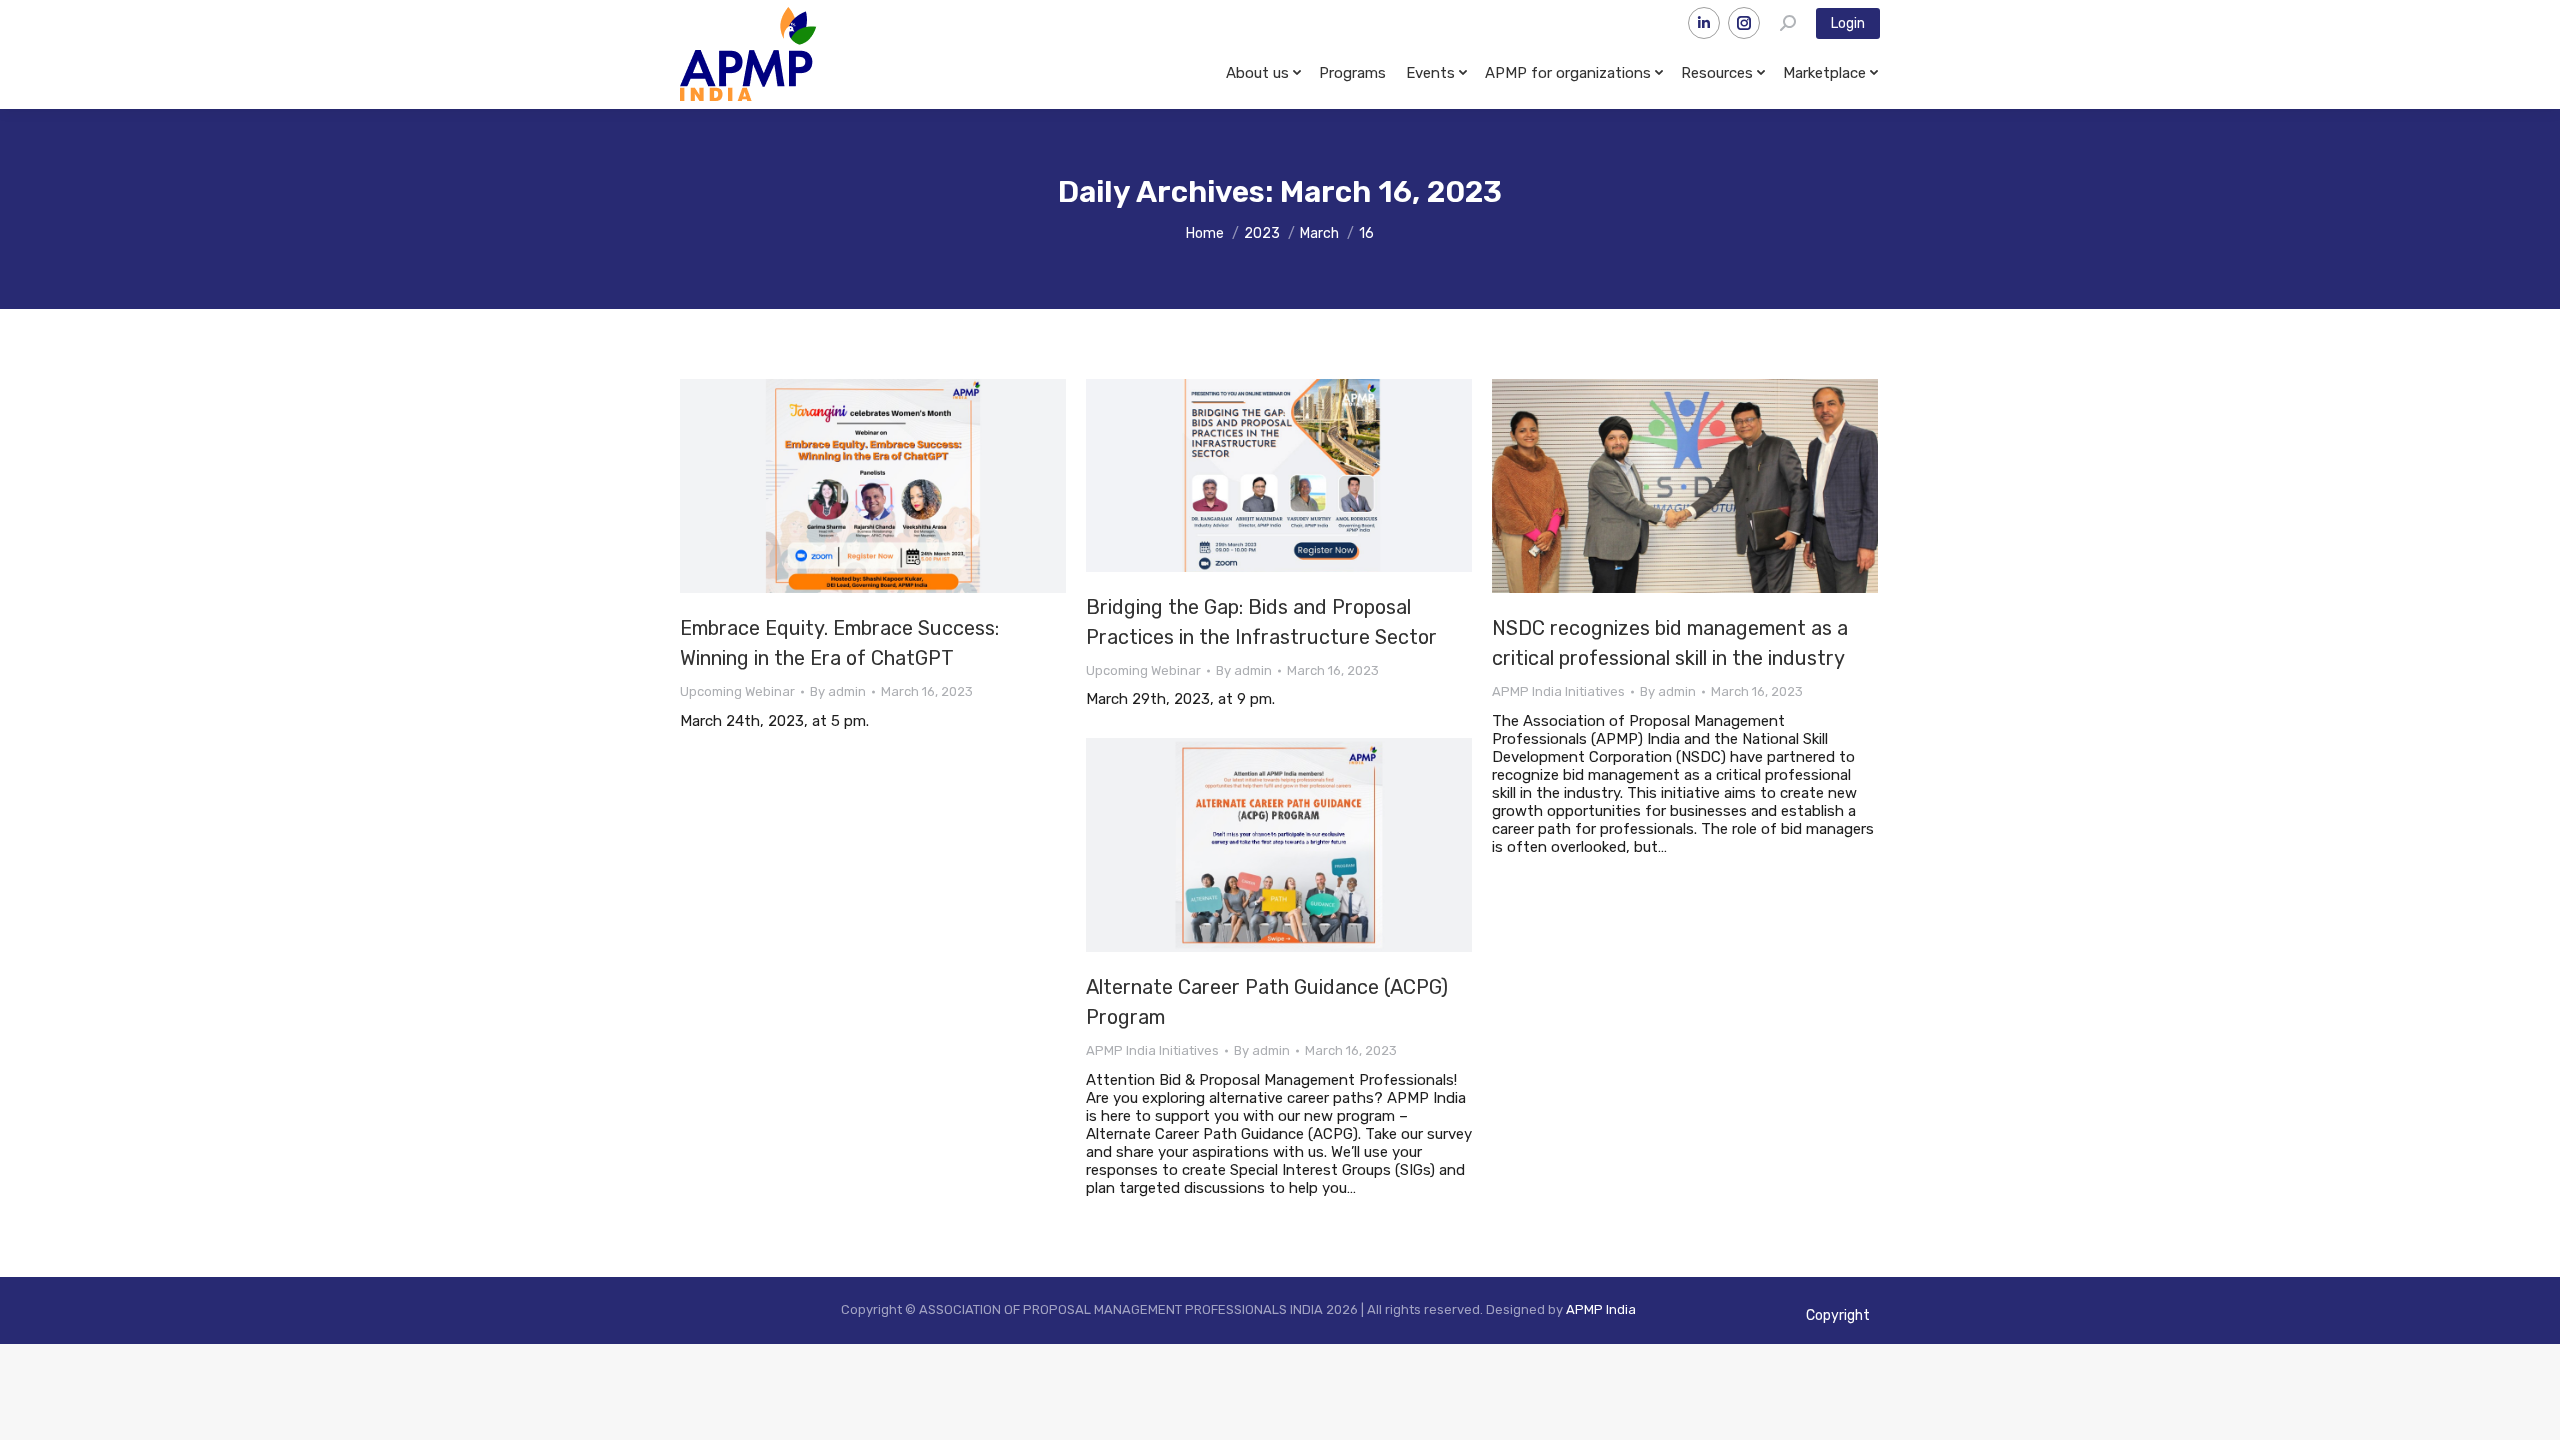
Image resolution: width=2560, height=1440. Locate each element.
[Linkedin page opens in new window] (1704, 23)
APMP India (1601, 1309)
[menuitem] (1262, 73)
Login (1848, 23)
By (838, 691)
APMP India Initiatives (1558, 691)
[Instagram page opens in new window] (1744, 23)
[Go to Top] (2530, 1410)
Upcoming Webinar (737, 691)
